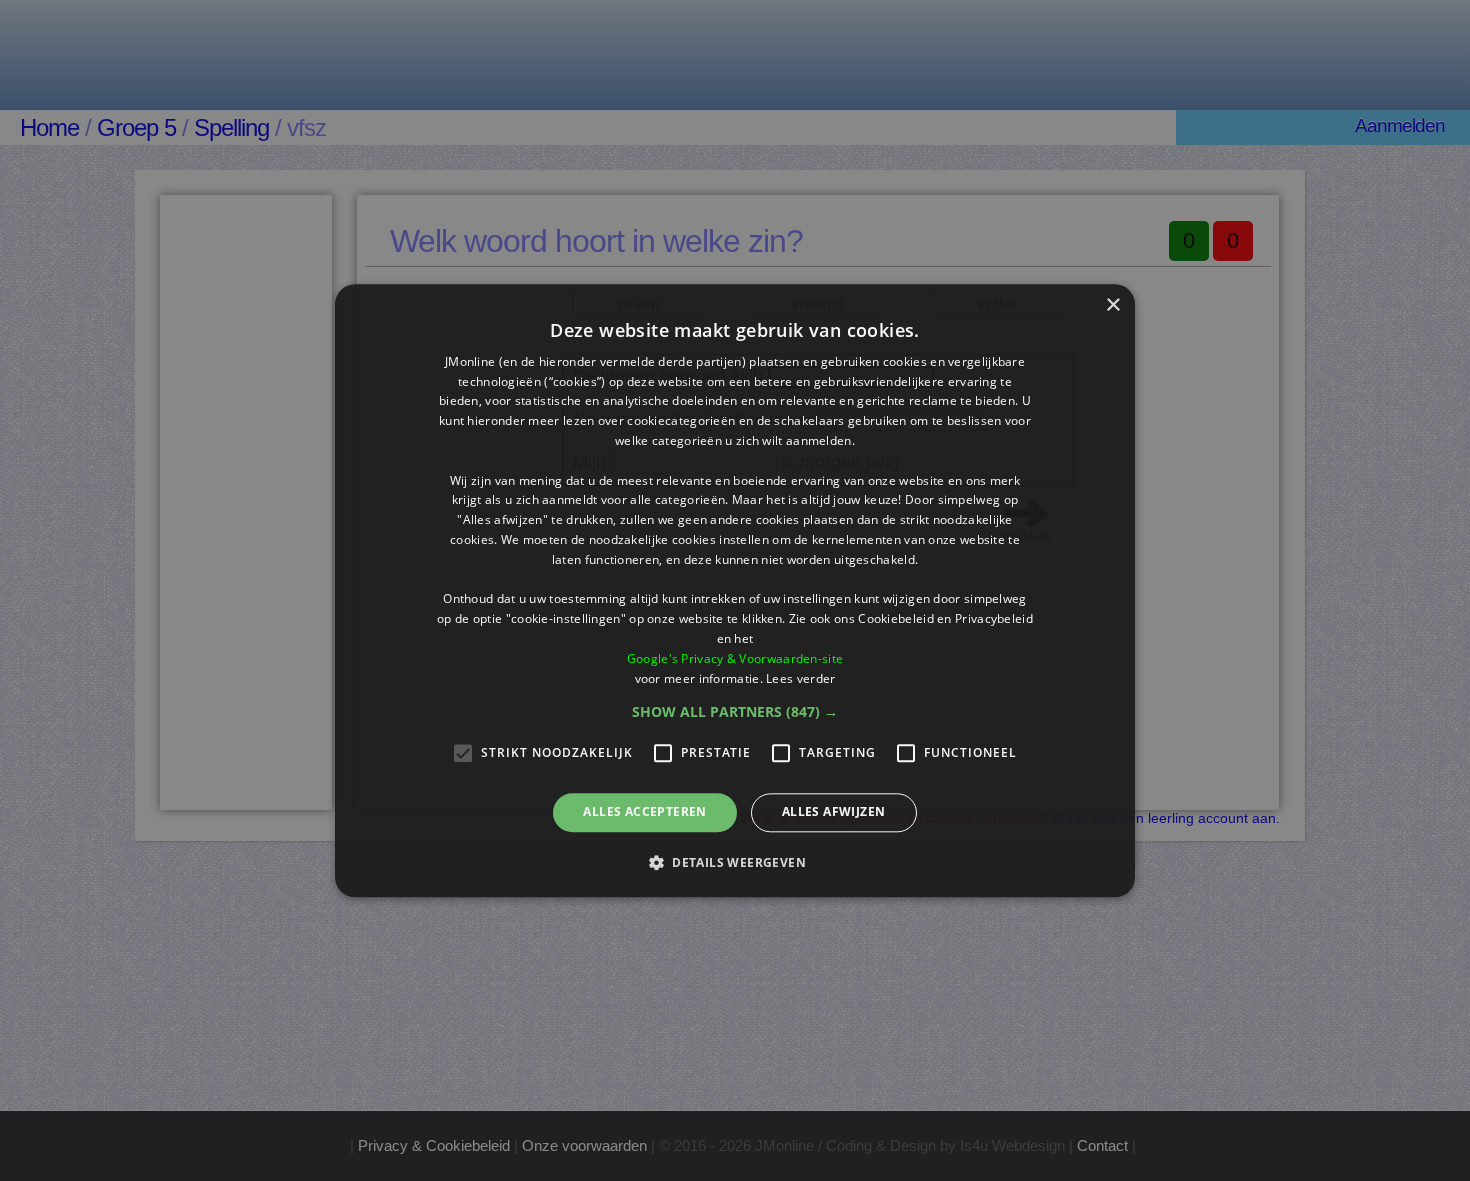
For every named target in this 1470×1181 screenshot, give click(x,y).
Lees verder (800, 678)
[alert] (735, 590)
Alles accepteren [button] (644, 812)
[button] (735, 713)
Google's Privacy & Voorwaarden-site (735, 658)
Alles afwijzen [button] (834, 812)
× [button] (1112, 305)
